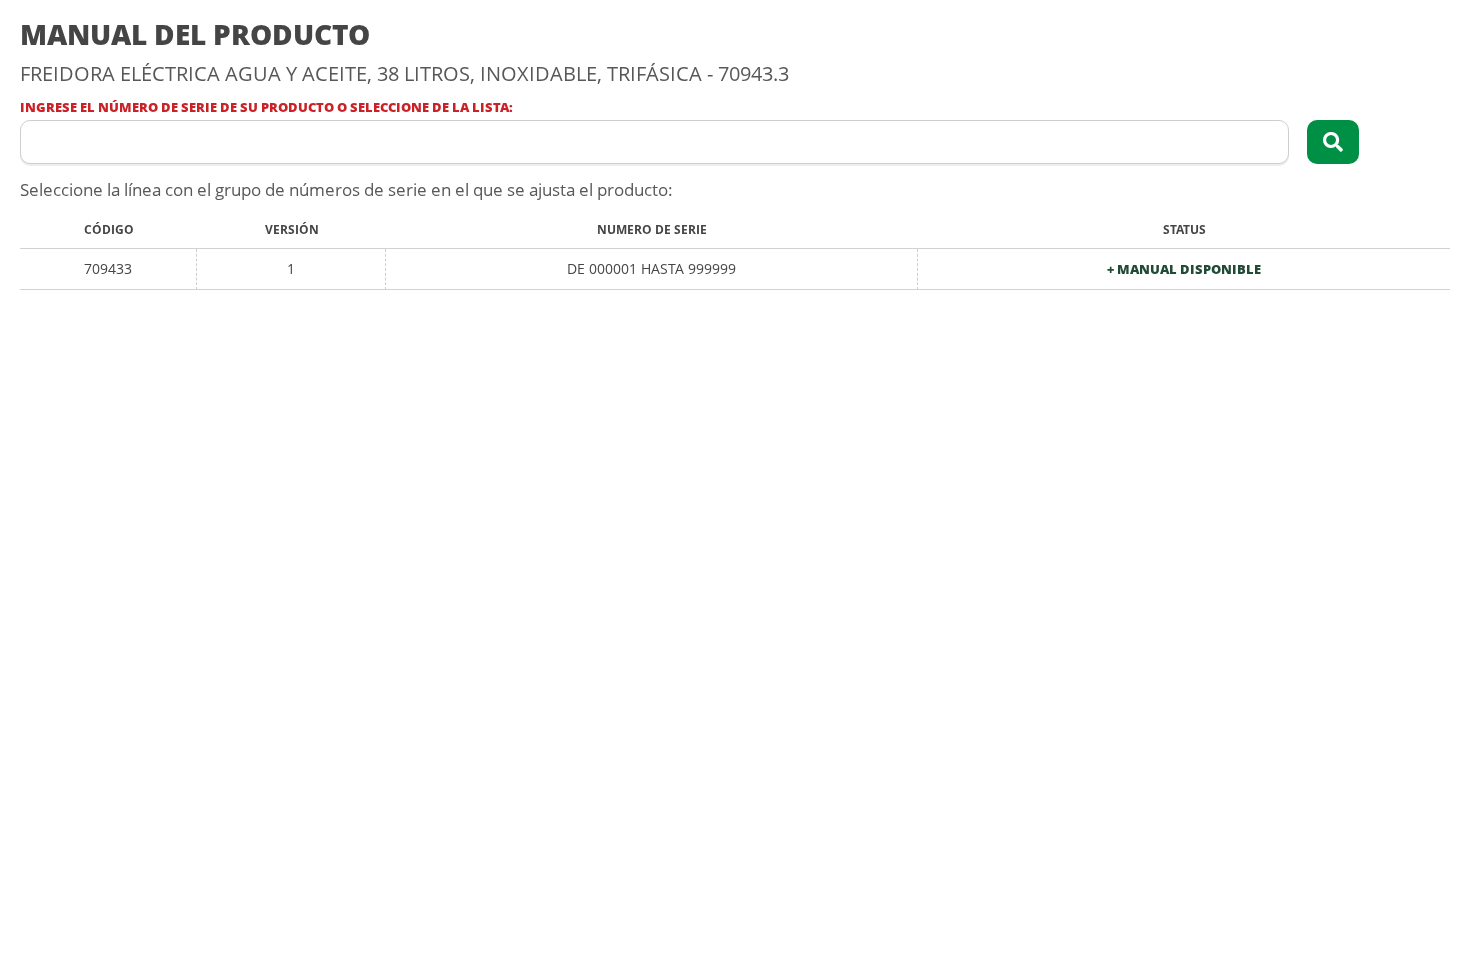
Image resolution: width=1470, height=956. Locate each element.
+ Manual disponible (1184, 269)
